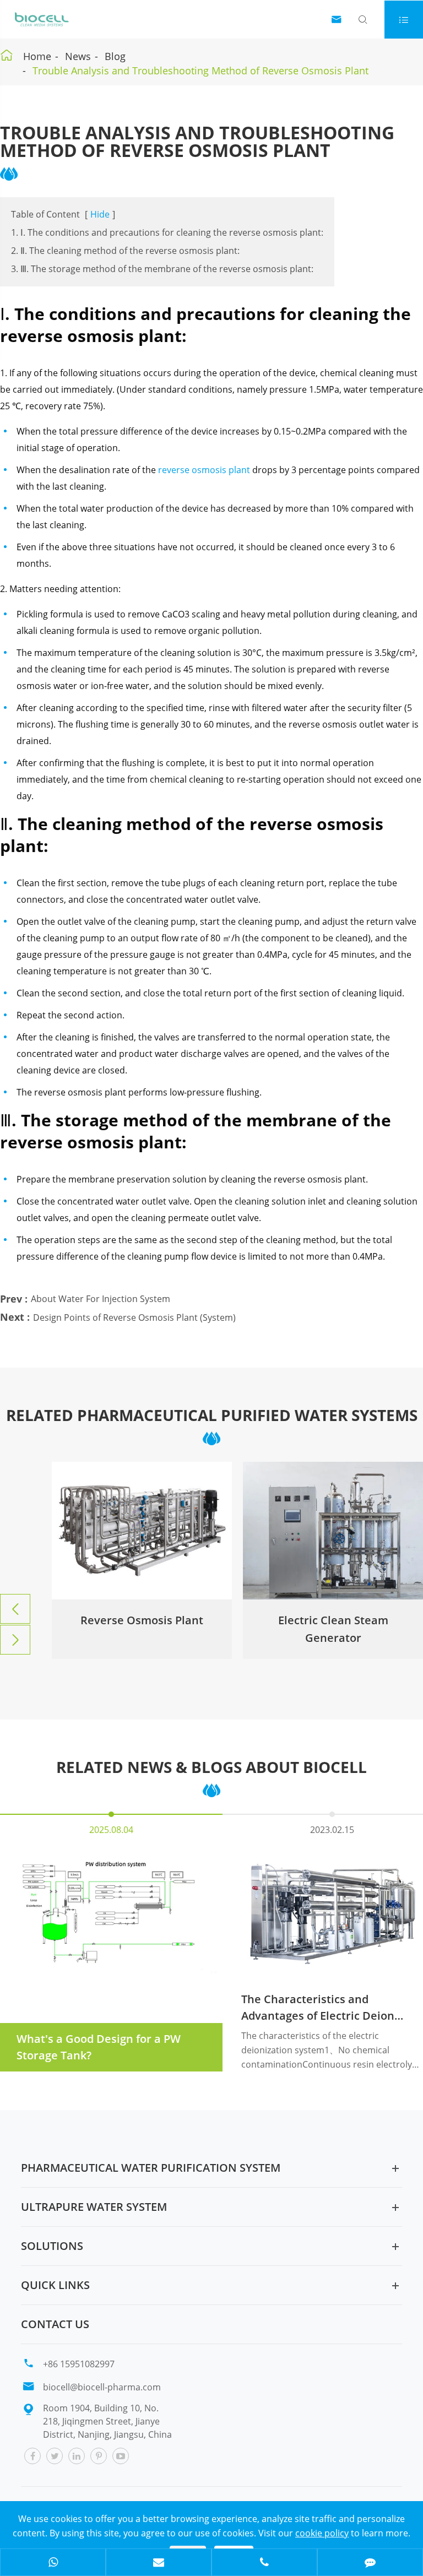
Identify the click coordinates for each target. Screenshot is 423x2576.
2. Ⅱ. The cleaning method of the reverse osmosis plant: (125, 251)
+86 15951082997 (79, 2364)
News (78, 56)
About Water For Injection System (101, 1299)
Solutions (52, 2246)
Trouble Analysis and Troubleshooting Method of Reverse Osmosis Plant (200, 70)
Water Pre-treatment (333, 1620)
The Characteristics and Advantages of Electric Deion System (318, 2008)
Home (37, 56)
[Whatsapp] (53, 2563)
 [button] (15, 1609)
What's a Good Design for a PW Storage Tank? (99, 2047)
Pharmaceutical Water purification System (151, 2168)
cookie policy (322, 2533)
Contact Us (55, 2324)
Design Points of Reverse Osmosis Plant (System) (134, 1317)
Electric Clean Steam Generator (142, 1629)
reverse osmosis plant (204, 470)
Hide (100, 214)
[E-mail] (159, 2563)
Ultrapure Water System (94, 2207)
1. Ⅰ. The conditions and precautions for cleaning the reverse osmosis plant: (167, 232)
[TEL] (264, 2563)
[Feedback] (370, 2563)
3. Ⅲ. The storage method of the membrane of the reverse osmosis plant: (162, 269)
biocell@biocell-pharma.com (102, 2387)
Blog (115, 56)
